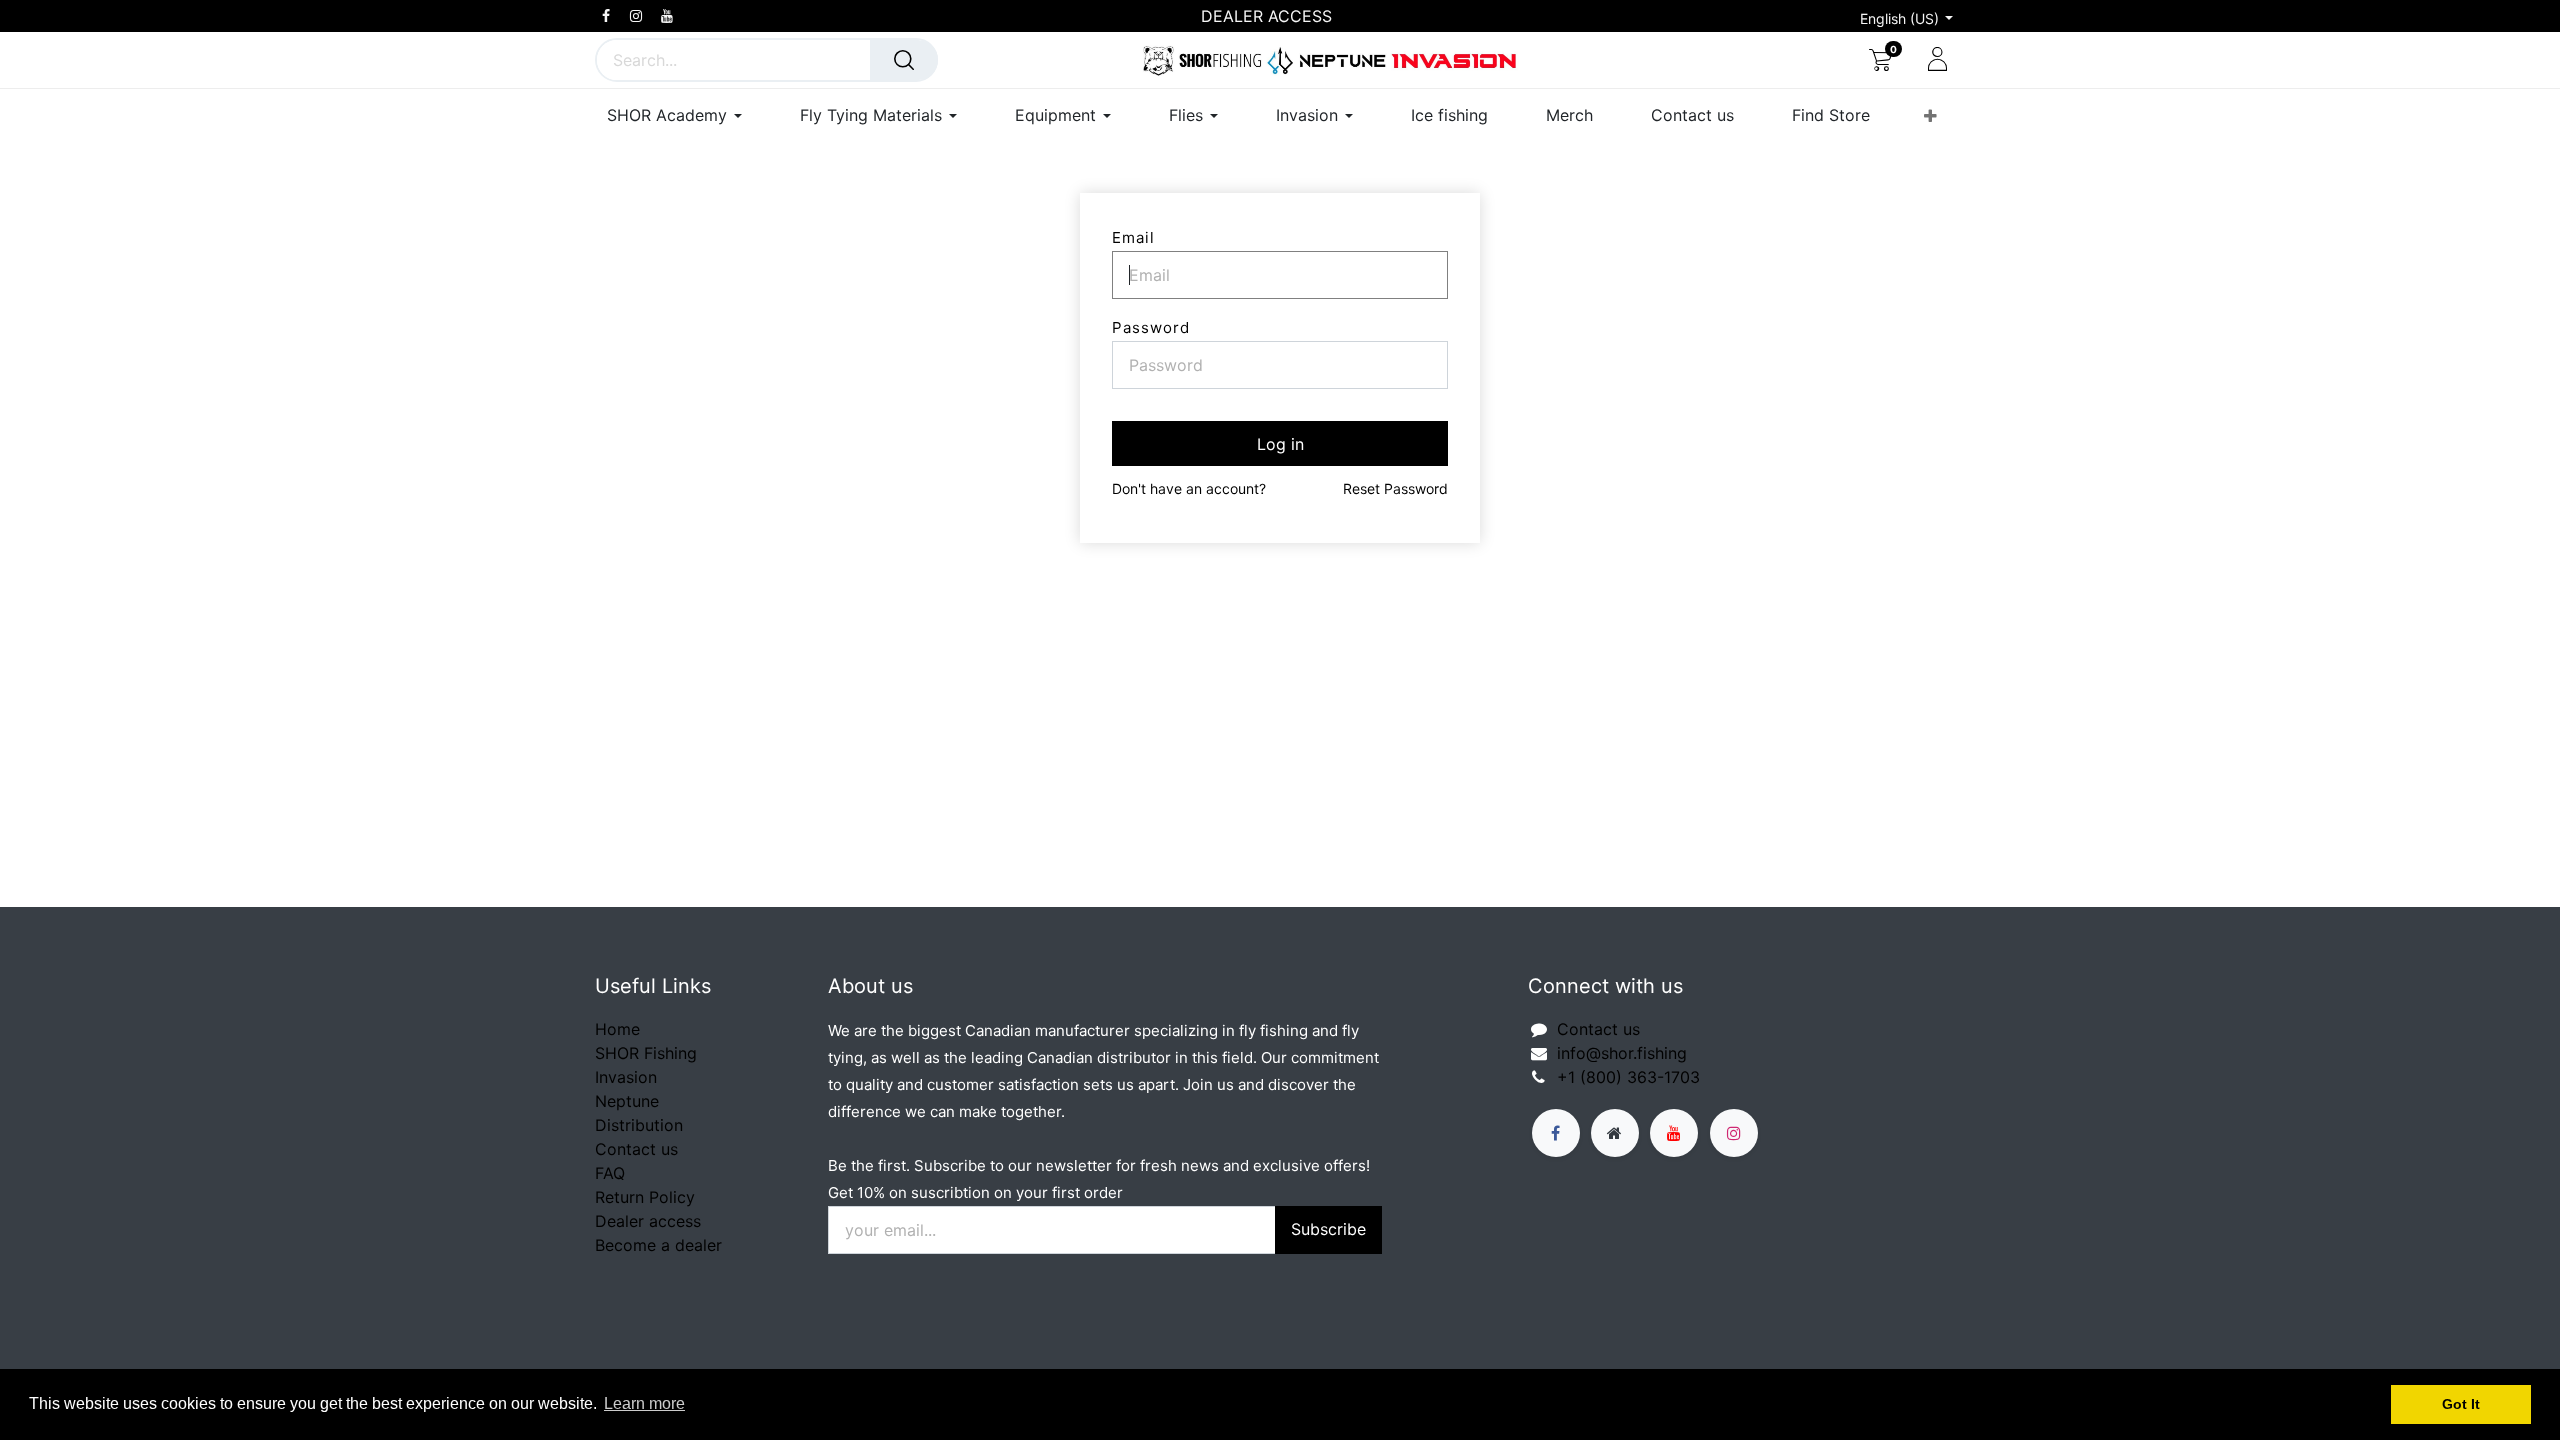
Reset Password (1395, 488)
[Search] (904, 60)
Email (1133, 237)
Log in (1280, 444)
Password (1151, 327)
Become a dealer (658, 1245)
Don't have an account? (1189, 488)
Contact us (636, 1149)
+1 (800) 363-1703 (1628, 1077)
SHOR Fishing (646, 1053)
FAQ (610, 1173)
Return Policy (645, 1197)
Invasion (626, 1077)
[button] (1930, 116)
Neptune (627, 1101)
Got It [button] (2461, 1404)
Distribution (639, 1125)
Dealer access (648, 1221)
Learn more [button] (644, 1403)
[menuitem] (1449, 115)
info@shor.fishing (1622, 1053)
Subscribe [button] (1328, 1229)
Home (617, 1029)
